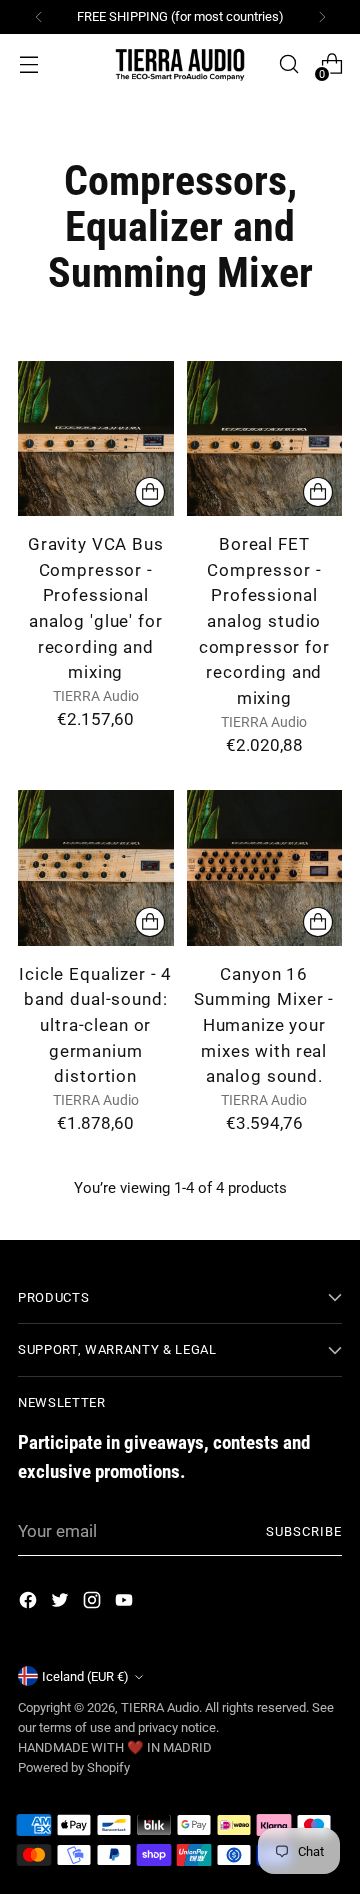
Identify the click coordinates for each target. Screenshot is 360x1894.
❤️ (137, 1747)
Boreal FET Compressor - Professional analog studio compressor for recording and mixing (264, 621)
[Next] (322, 17)
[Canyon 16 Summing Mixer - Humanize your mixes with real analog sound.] (265, 868)
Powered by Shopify (74, 1767)
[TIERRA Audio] (180, 64)
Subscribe (304, 1531)
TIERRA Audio (160, 1707)
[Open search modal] (288, 64)
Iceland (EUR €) (85, 1676)
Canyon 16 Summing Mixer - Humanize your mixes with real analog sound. (264, 1025)
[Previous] (39, 17)
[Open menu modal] (28, 64)
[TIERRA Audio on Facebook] (30, 1604)
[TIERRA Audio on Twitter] (62, 1604)
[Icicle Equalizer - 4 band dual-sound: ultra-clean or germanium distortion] (96, 868)
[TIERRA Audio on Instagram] (94, 1604)
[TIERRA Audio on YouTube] (126, 1604)
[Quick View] (150, 492)
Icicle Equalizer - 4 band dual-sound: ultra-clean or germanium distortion (95, 1025)
